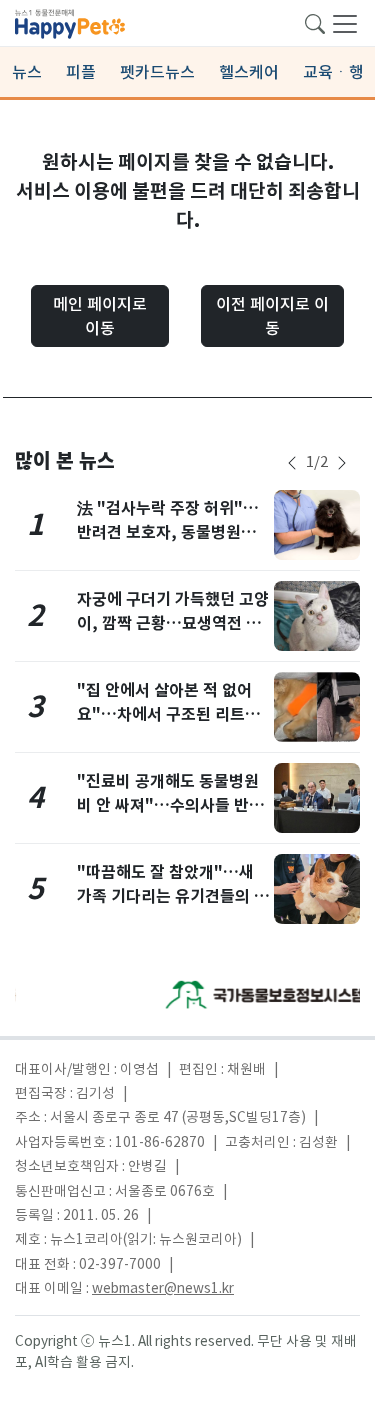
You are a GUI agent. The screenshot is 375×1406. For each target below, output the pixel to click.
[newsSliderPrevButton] (292, 463)
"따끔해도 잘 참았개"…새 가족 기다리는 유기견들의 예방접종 (173, 896)
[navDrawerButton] (345, 23)
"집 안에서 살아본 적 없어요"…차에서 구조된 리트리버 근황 (168, 714)
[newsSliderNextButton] (342, 463)
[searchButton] (315, 22)
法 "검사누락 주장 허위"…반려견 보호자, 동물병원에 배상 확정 (168, 532)
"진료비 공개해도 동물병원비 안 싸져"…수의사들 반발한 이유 (170, 805)
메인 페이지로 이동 (100, 316)
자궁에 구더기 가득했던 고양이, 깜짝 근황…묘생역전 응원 (173, 623)
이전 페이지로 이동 (272, 316)
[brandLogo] (70, 22)
